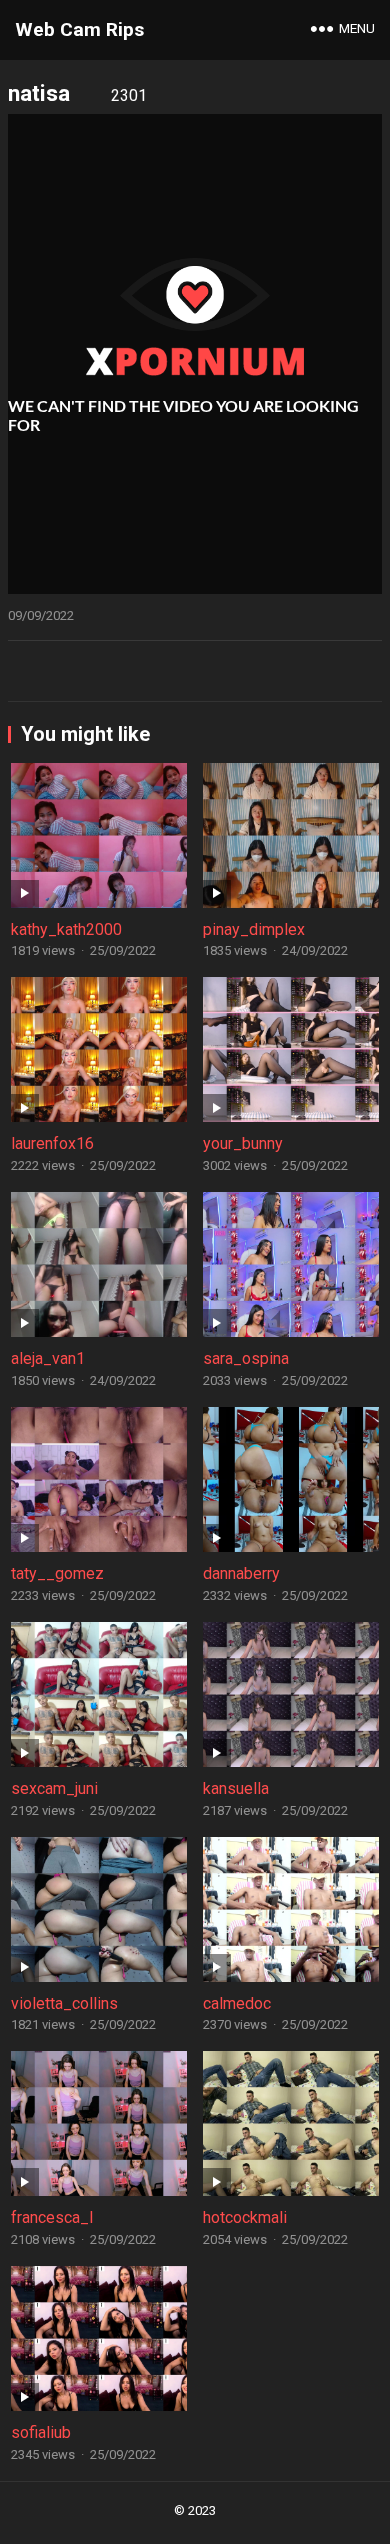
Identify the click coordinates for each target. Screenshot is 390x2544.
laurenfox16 (52, 1143)
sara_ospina (246, 1358)
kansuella (236, 1788)
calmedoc (237, 2003)
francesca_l (52, 2217)
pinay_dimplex (254, 929)
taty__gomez (57, 1573)
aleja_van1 (48, 1358)
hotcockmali (245, 2217)
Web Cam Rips (79, 29)
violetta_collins (64, 2003)
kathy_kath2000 (66, 929)
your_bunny (243, 1143)
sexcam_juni (54, 1788)
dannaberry (241, 1573)
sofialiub (41, 2432)
